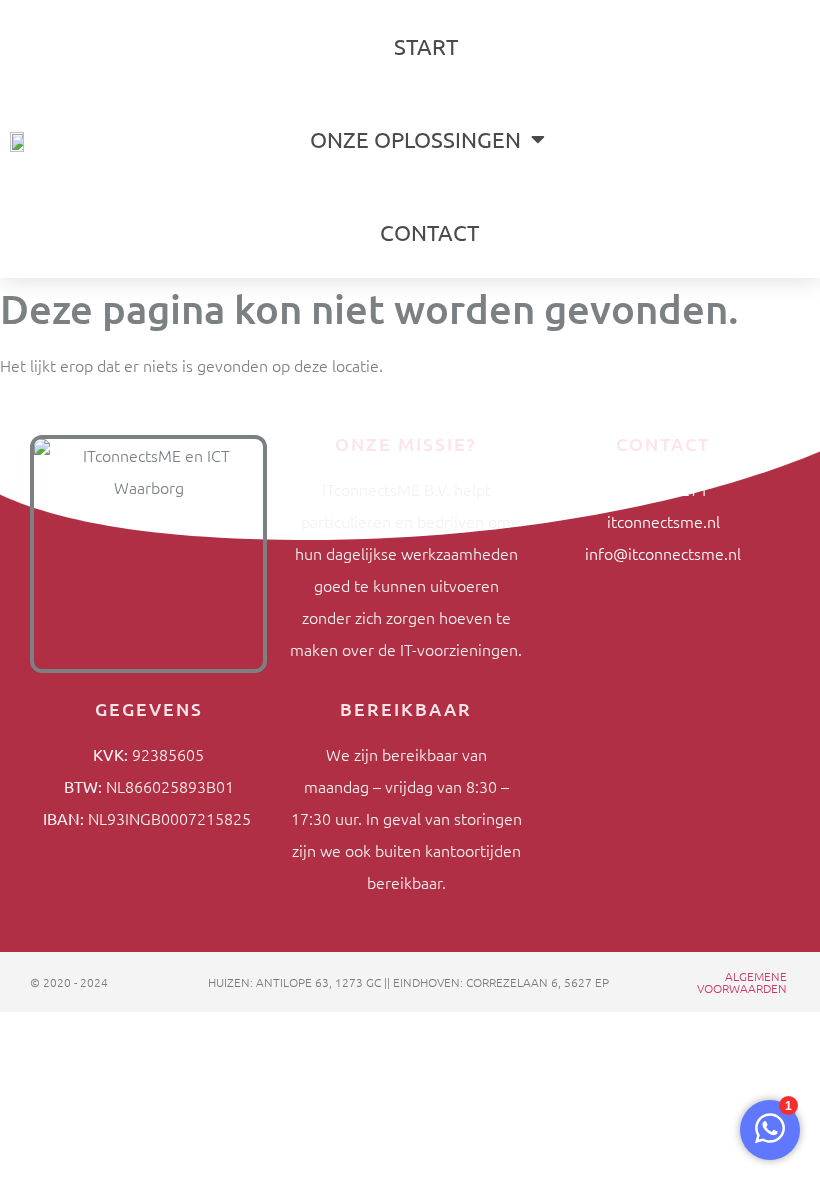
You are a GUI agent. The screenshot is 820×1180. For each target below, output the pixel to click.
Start (426, 46)
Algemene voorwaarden (742, 982)
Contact (429, 232)
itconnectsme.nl (663, 521)
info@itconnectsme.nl (663, 553)
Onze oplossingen (415, 139)
